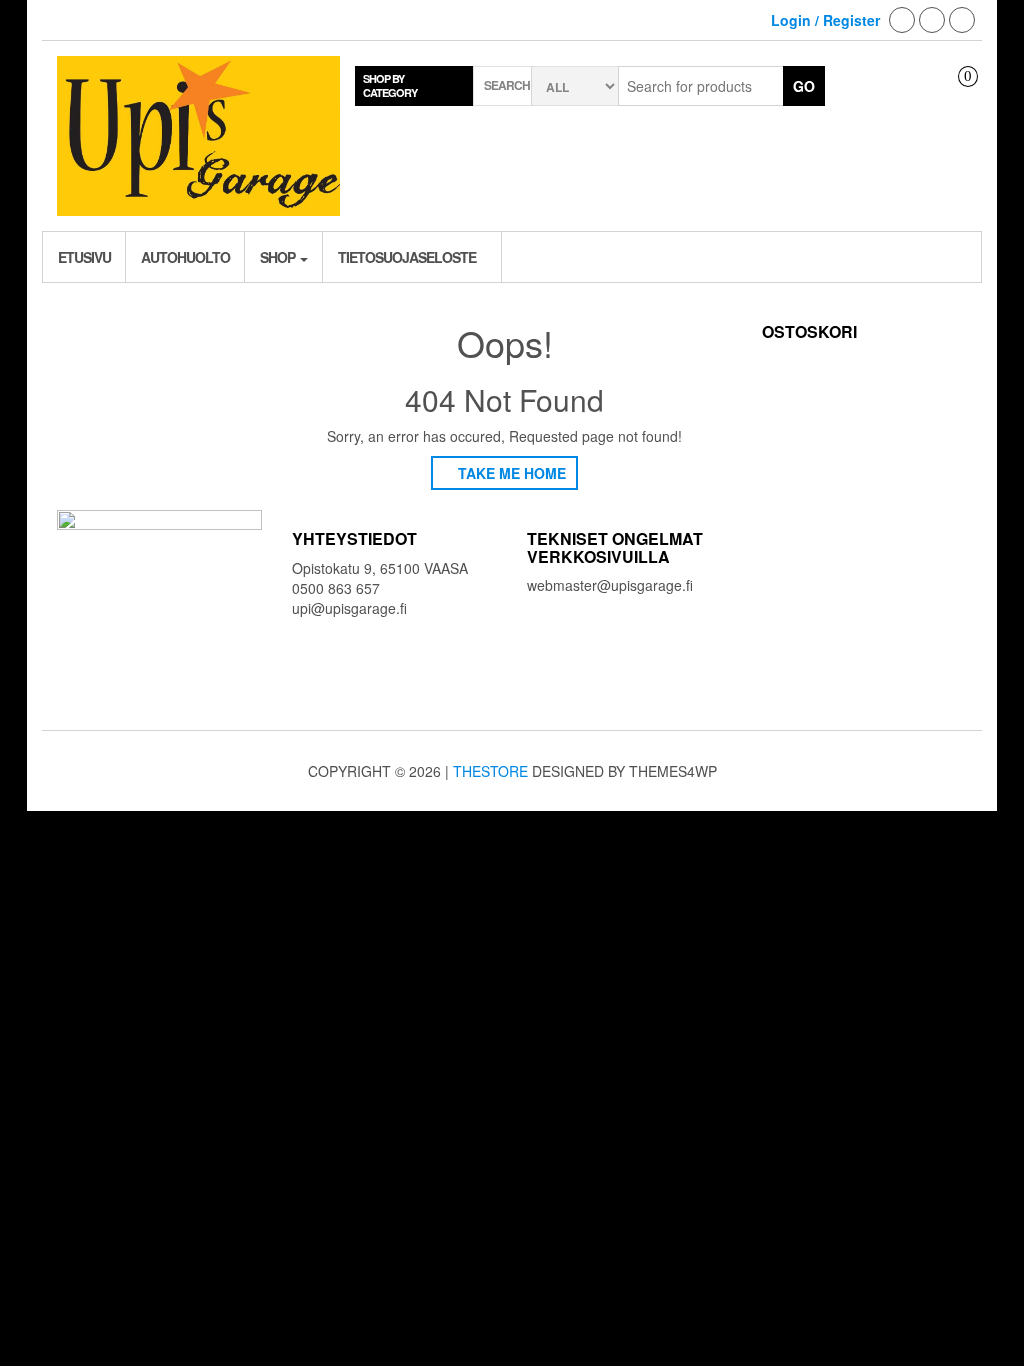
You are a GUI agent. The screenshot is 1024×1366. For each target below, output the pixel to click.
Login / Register (825, 20)
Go (804, 86)
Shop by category (390, 85)
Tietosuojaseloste (407, 257)
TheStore (490, 771)
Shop (279, 257)
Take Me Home (510, 473)
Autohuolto (185, 257)
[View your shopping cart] (953, 94)
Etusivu (84, 257)
